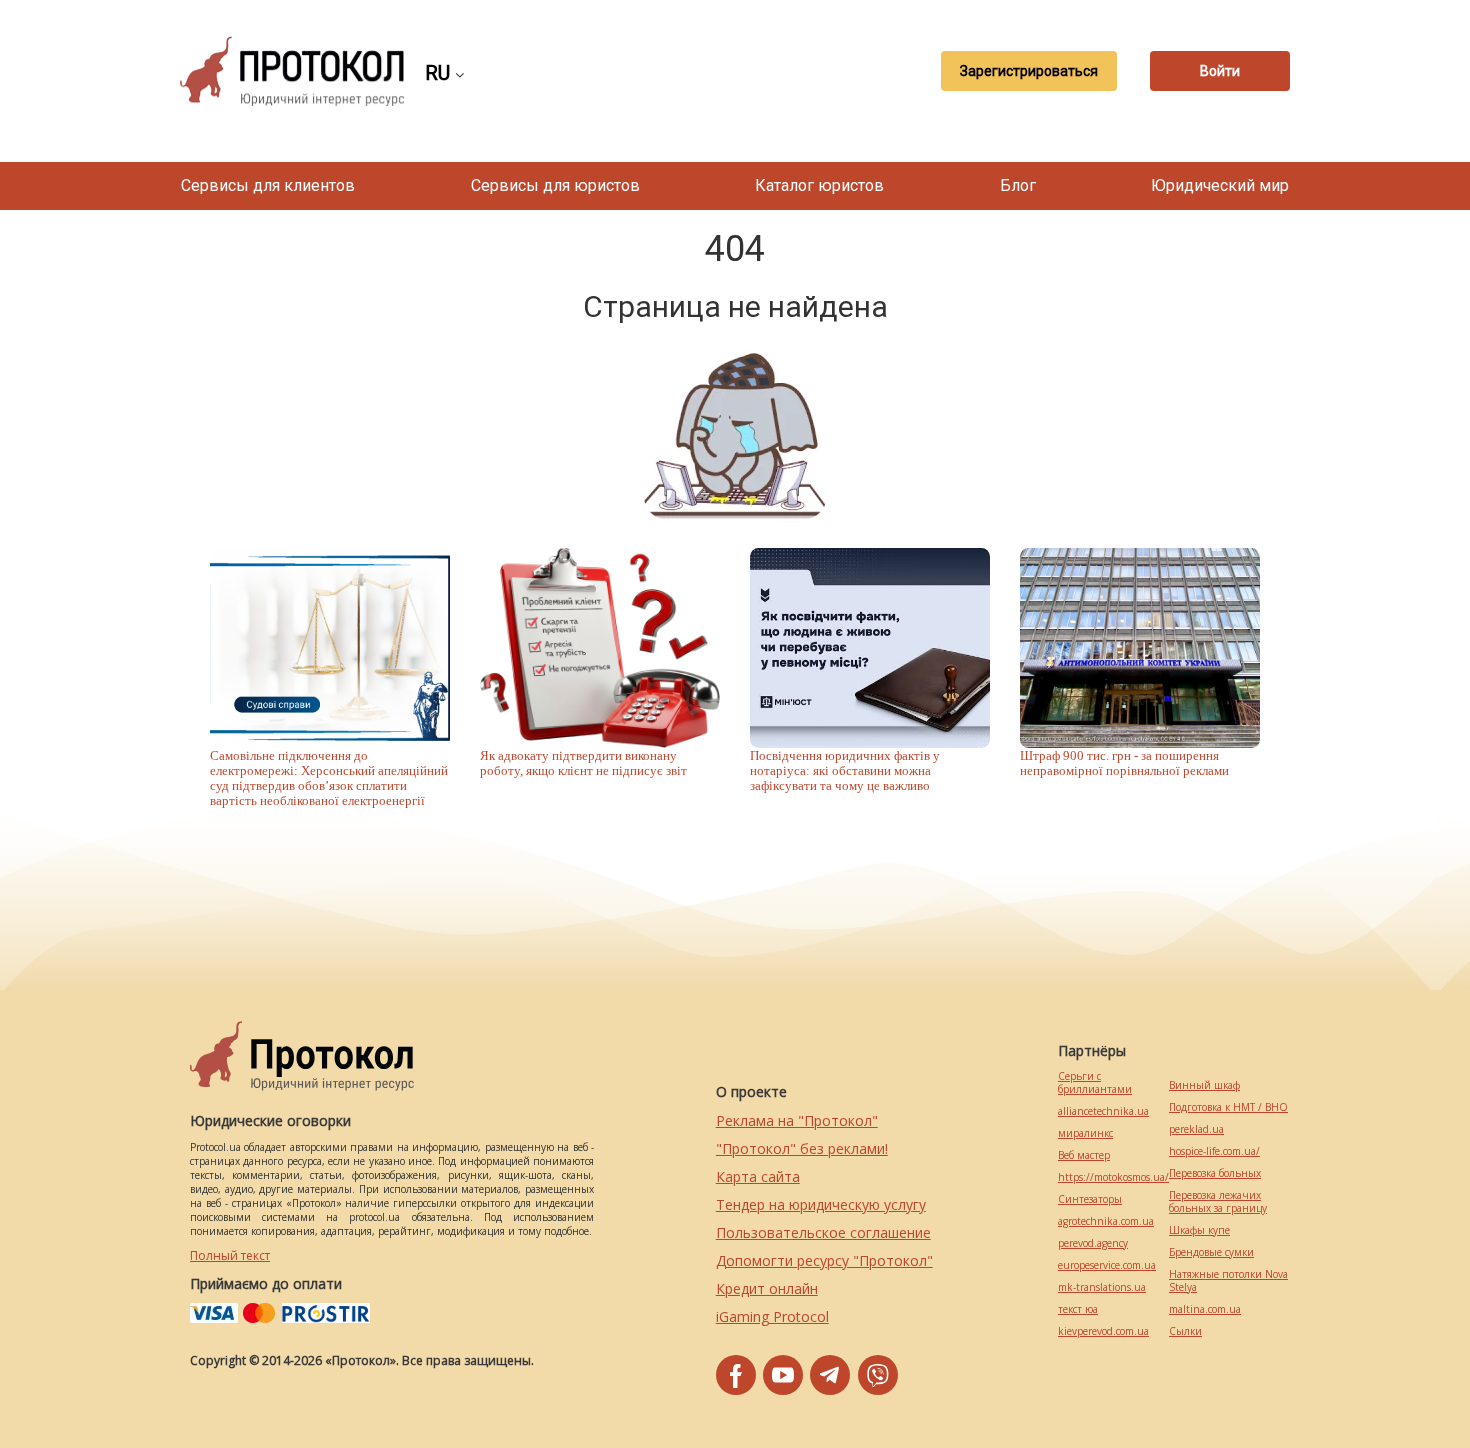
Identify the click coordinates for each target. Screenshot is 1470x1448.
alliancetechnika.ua (1103, 1111)
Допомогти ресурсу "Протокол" (824, 1260)
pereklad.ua (1196, 1129)
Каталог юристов (819, 185)
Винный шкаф (1204, 1085)
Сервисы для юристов (555, 185)
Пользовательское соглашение (823, 1232)
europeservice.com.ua (1107, 1265)
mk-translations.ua (1102, 1287)
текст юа (1078, 1309)
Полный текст (230, 1255)
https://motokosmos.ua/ (1113, 1177)
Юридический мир (1220, 185)
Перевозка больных (1215, 1173)
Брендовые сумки (1211, 1252)
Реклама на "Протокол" (797, 1120)
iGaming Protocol (772, 1316)
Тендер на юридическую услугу (821, 1204)
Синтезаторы (1090, 1199)
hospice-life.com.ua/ (1214, 1151)
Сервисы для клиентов (268, 185)
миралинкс (1085, 1133)
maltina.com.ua (1205, 1309)
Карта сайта (758, 1176)
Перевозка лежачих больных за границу (1218, 1202)
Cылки (1185, 1331)
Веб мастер (1084, 1155)
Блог (1018, 185)
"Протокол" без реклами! (802, 1148)
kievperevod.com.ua (1103, 1331)
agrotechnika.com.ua (1106, 1221)
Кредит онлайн (767, 1288)
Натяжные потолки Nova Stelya (1228, 1281)
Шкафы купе (1199, 1230)
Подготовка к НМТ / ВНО (1228, 1107)
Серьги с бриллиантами (1095, 1083)
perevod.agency (1093, 1243)
